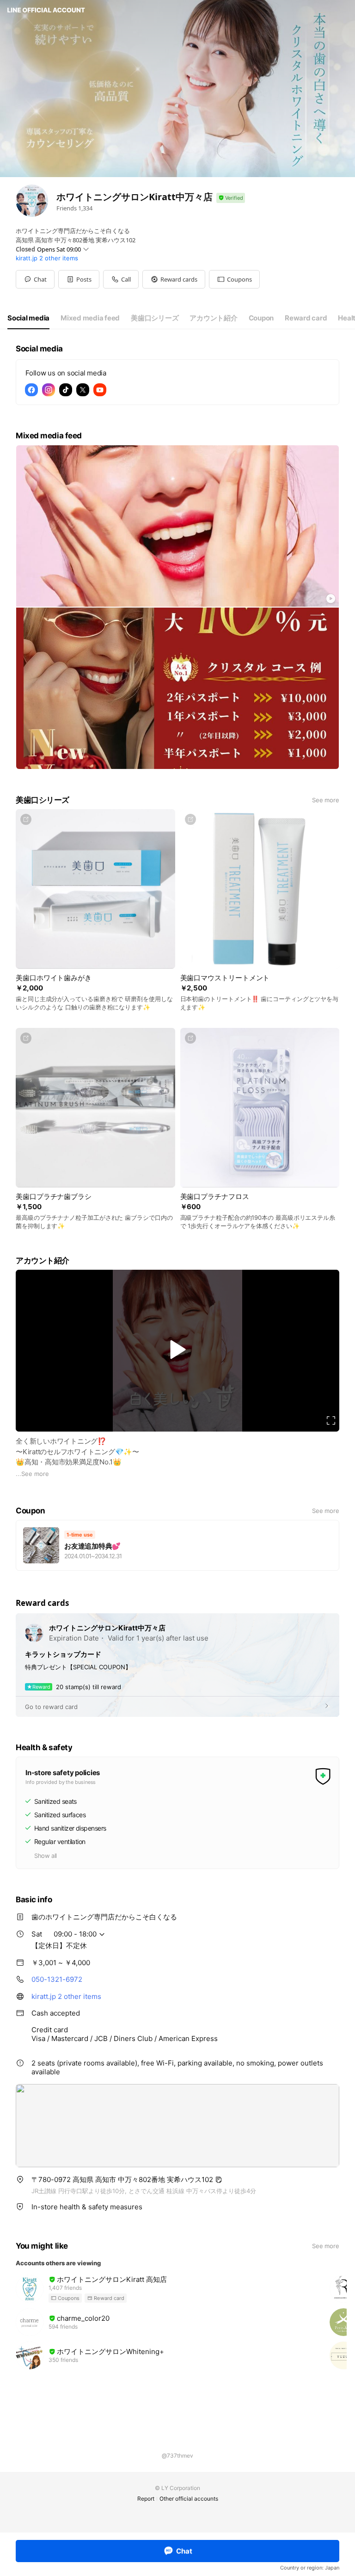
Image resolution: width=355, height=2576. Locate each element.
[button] (79, 279)
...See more (32, 1474)
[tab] (28, 318)
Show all (46, 1856)
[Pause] (177, 1350)
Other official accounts (189, 2499)
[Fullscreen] (331, 1420)
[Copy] (219, 2180)
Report (146, 2499)
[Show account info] (231, 198)
